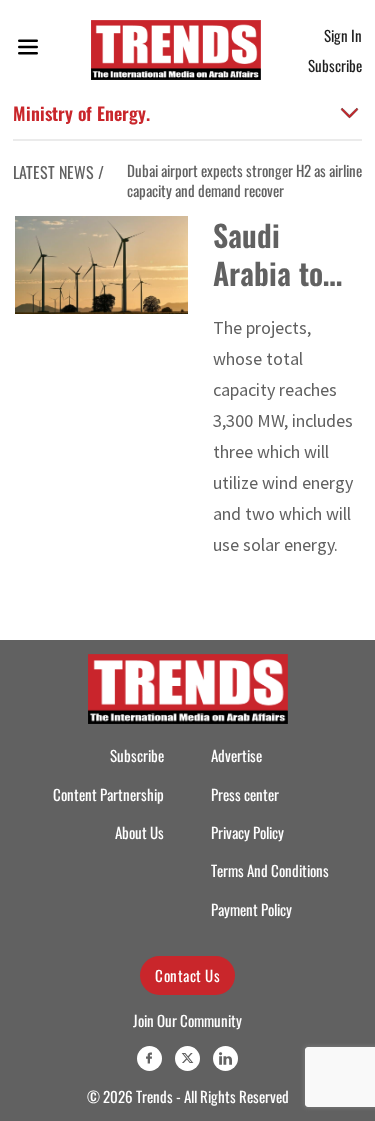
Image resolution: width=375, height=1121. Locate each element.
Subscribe (335, 65)
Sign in (343, 35)
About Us (139, 832)
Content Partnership (108, 794)
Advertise (236, 755)
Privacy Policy (247, 832)
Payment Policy (251, 909)
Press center (245, 794)
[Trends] (176, 50)
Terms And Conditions (270, 870)
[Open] (28, 50)
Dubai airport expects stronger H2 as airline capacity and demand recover (225, 180)
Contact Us (187, 975)
